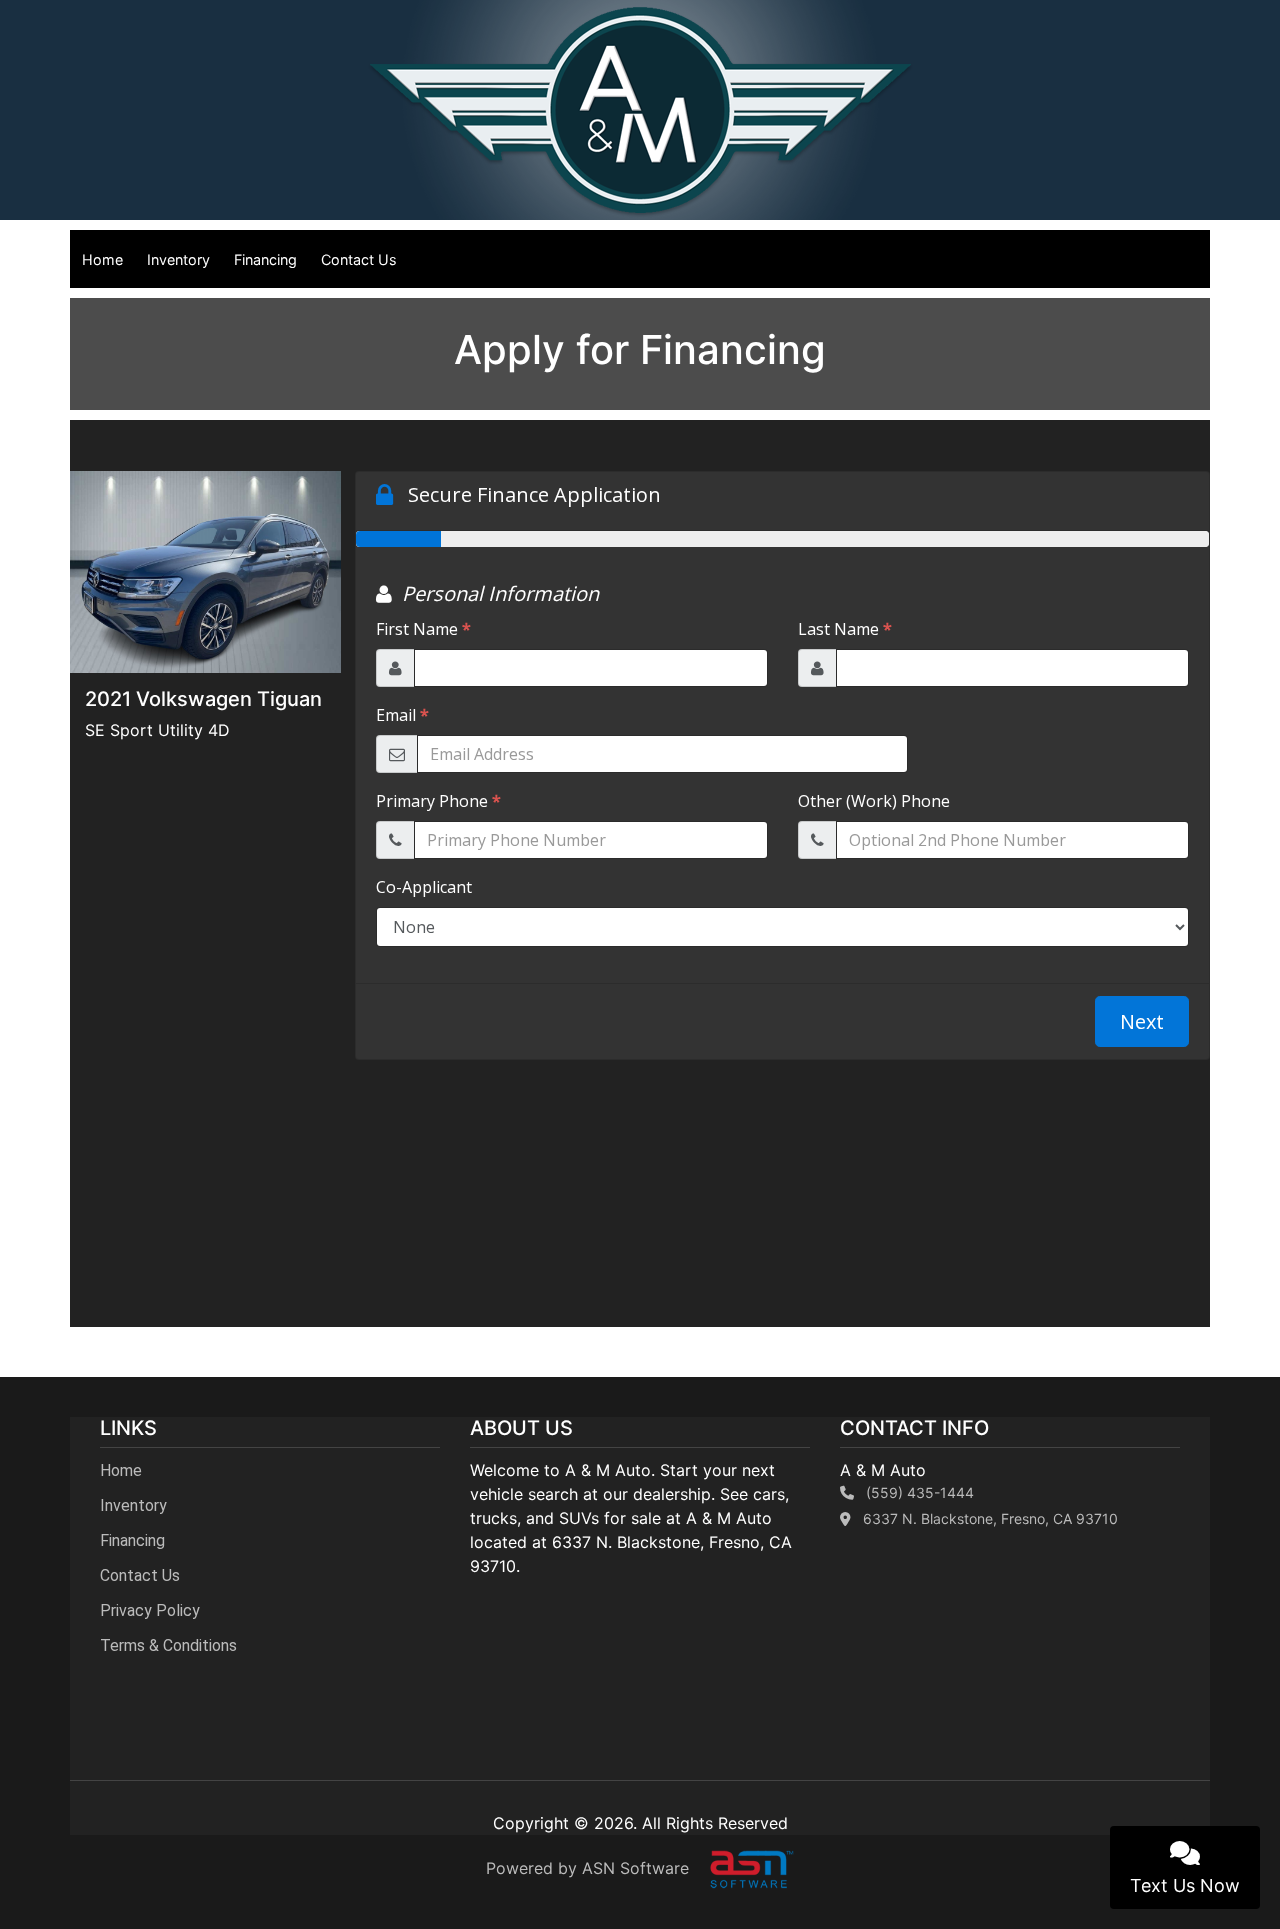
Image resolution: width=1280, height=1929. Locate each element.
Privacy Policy (150, 1610)
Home (102, 259)
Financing (265, 259)
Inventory (178, 259)
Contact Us (359, 259)
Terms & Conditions (168, 1645)
